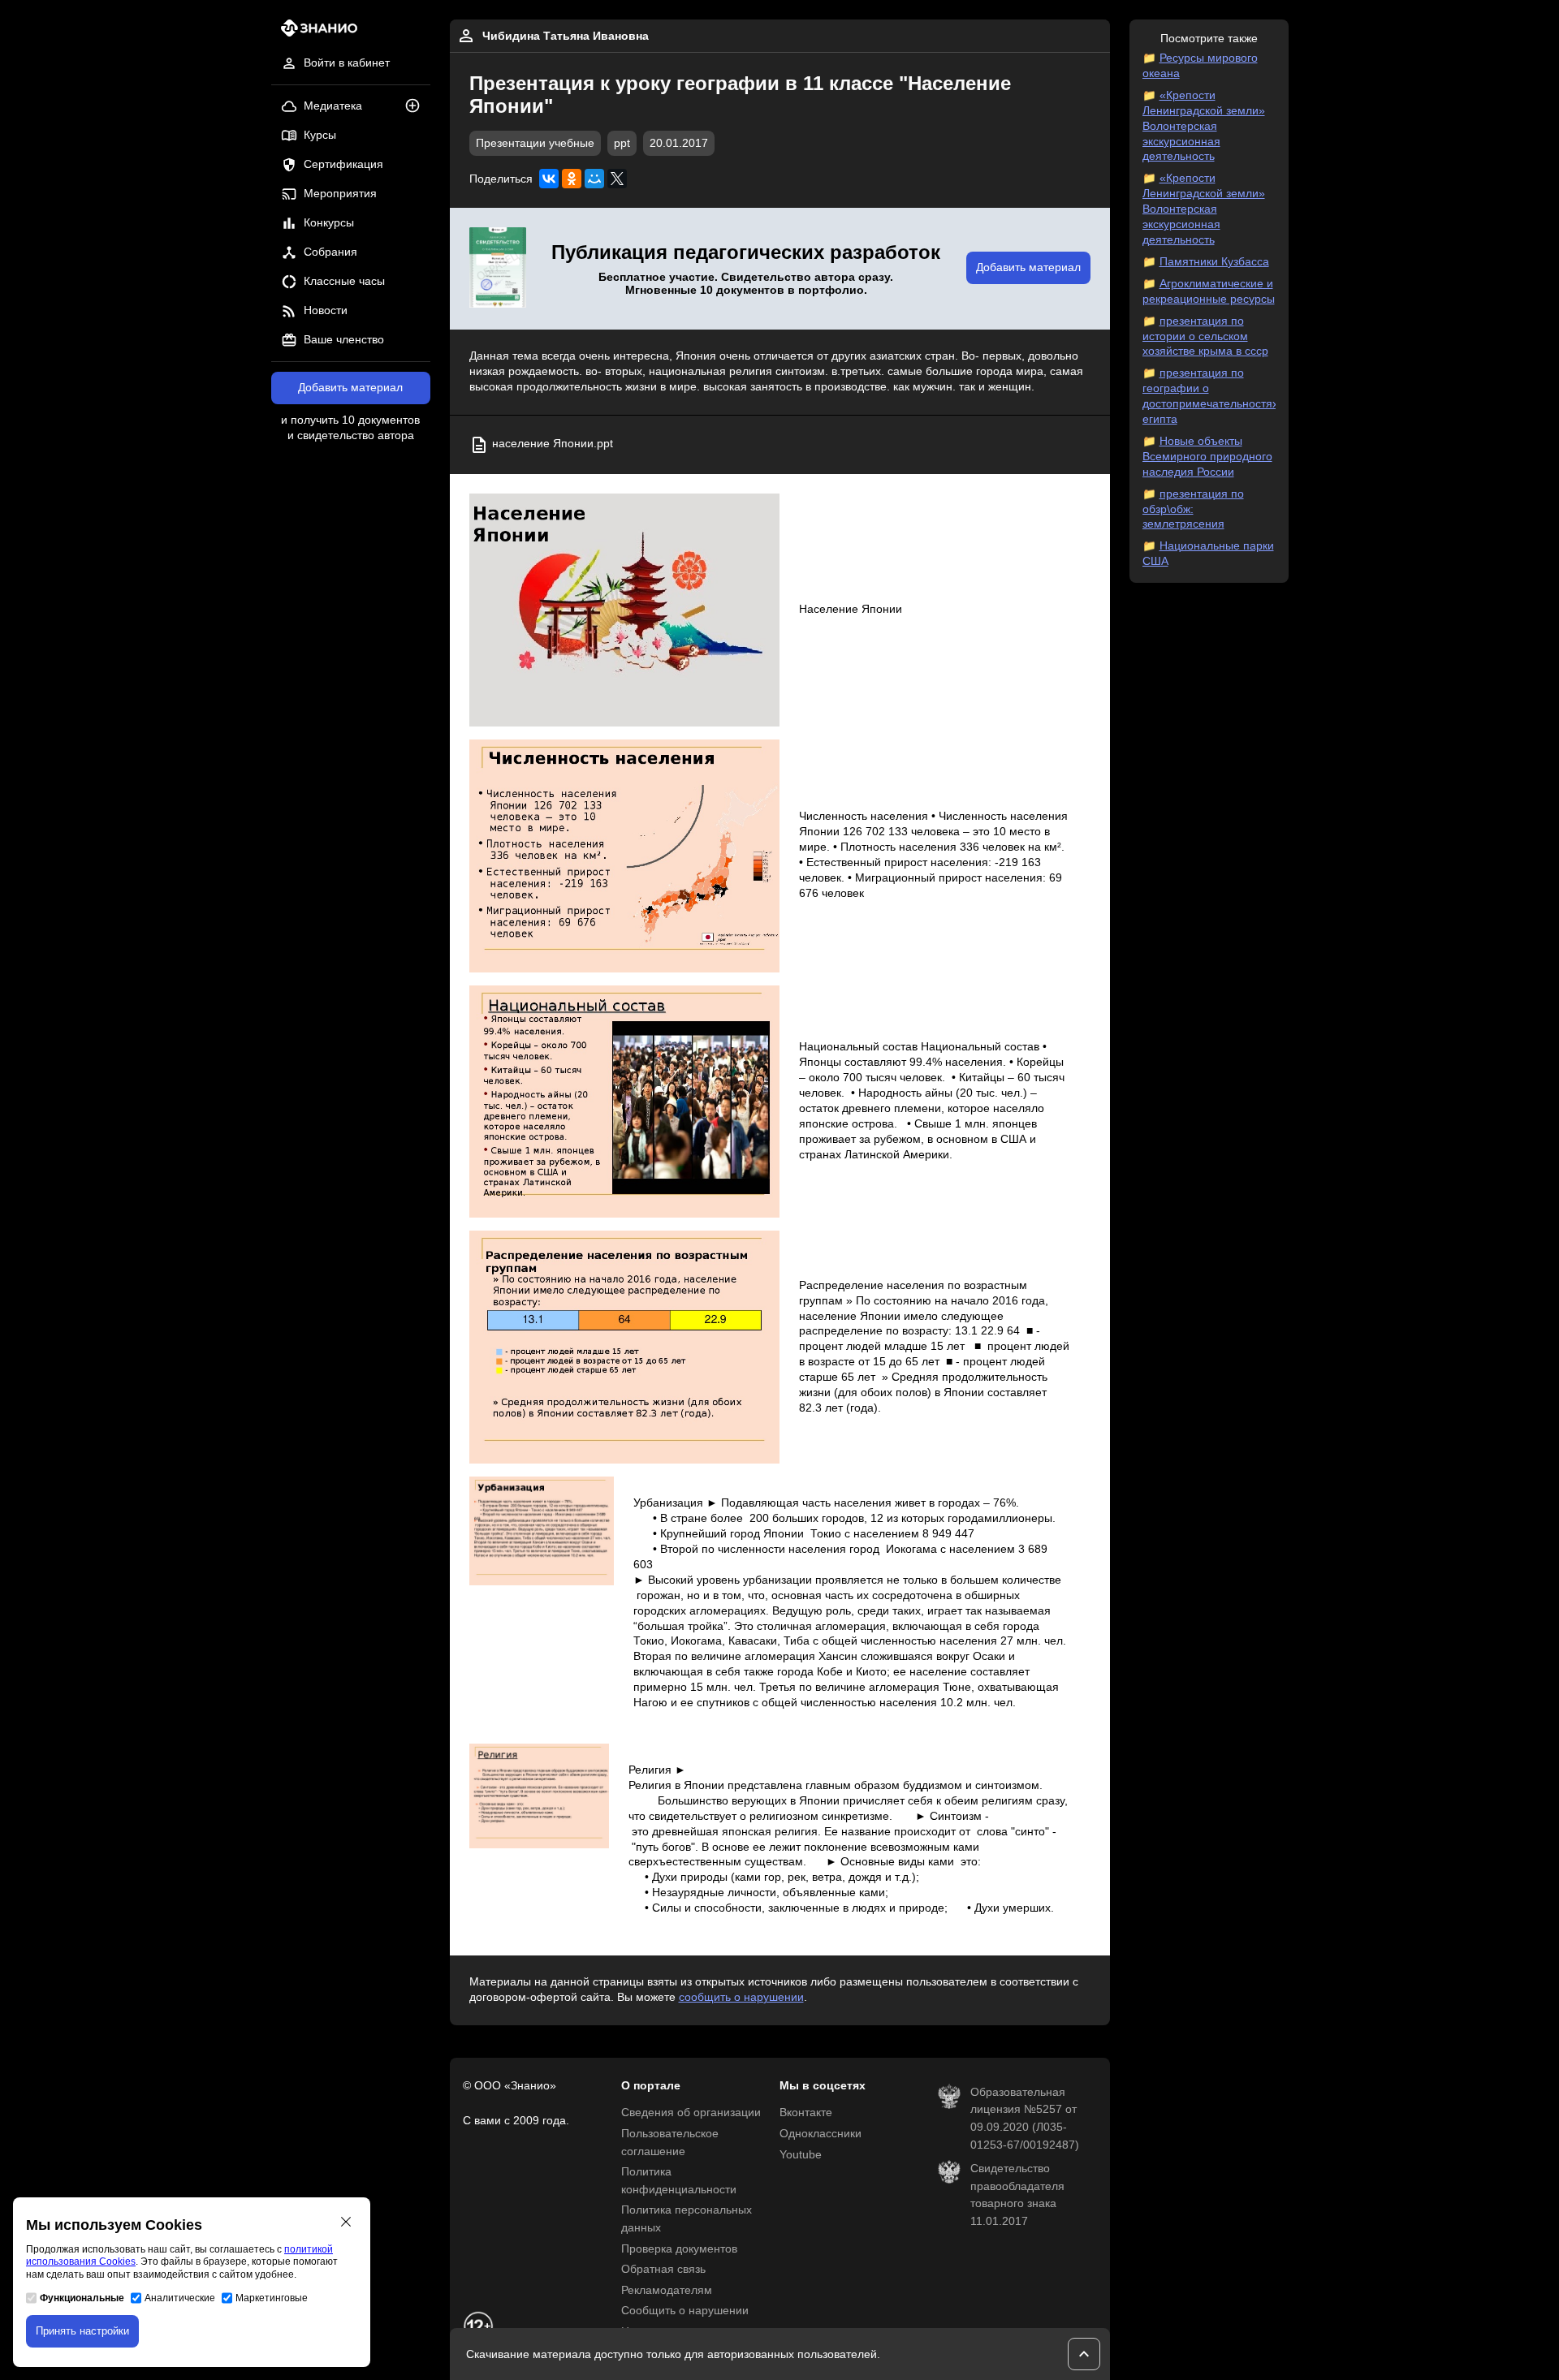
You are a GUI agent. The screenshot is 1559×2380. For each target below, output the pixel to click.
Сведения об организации (691, 2113)
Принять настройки (82, 2331)
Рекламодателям (667, 2290)
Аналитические (180, 2298)
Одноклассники (821, 2134)
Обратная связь (663, 2269)
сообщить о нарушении (741, 1997)
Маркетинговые (272, 2298)
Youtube (801, 2155)
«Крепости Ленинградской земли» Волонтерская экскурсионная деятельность (1204, 126)
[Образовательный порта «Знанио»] (315, 33)
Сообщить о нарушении (685, 2311)
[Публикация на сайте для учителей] (498, 269)
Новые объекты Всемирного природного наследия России (1207, 457)
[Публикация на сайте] (417, 107)
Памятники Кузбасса (1214, 262)
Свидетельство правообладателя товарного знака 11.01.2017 (1017, 2195)
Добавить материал (350, 388)
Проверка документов (679, 2249)
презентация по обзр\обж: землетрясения (1193, 509)
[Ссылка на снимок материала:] (625, 610)
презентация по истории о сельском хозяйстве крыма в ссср (1205, 336)
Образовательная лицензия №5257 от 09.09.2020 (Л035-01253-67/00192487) (1025, 2119)
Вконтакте (806, 2113)
